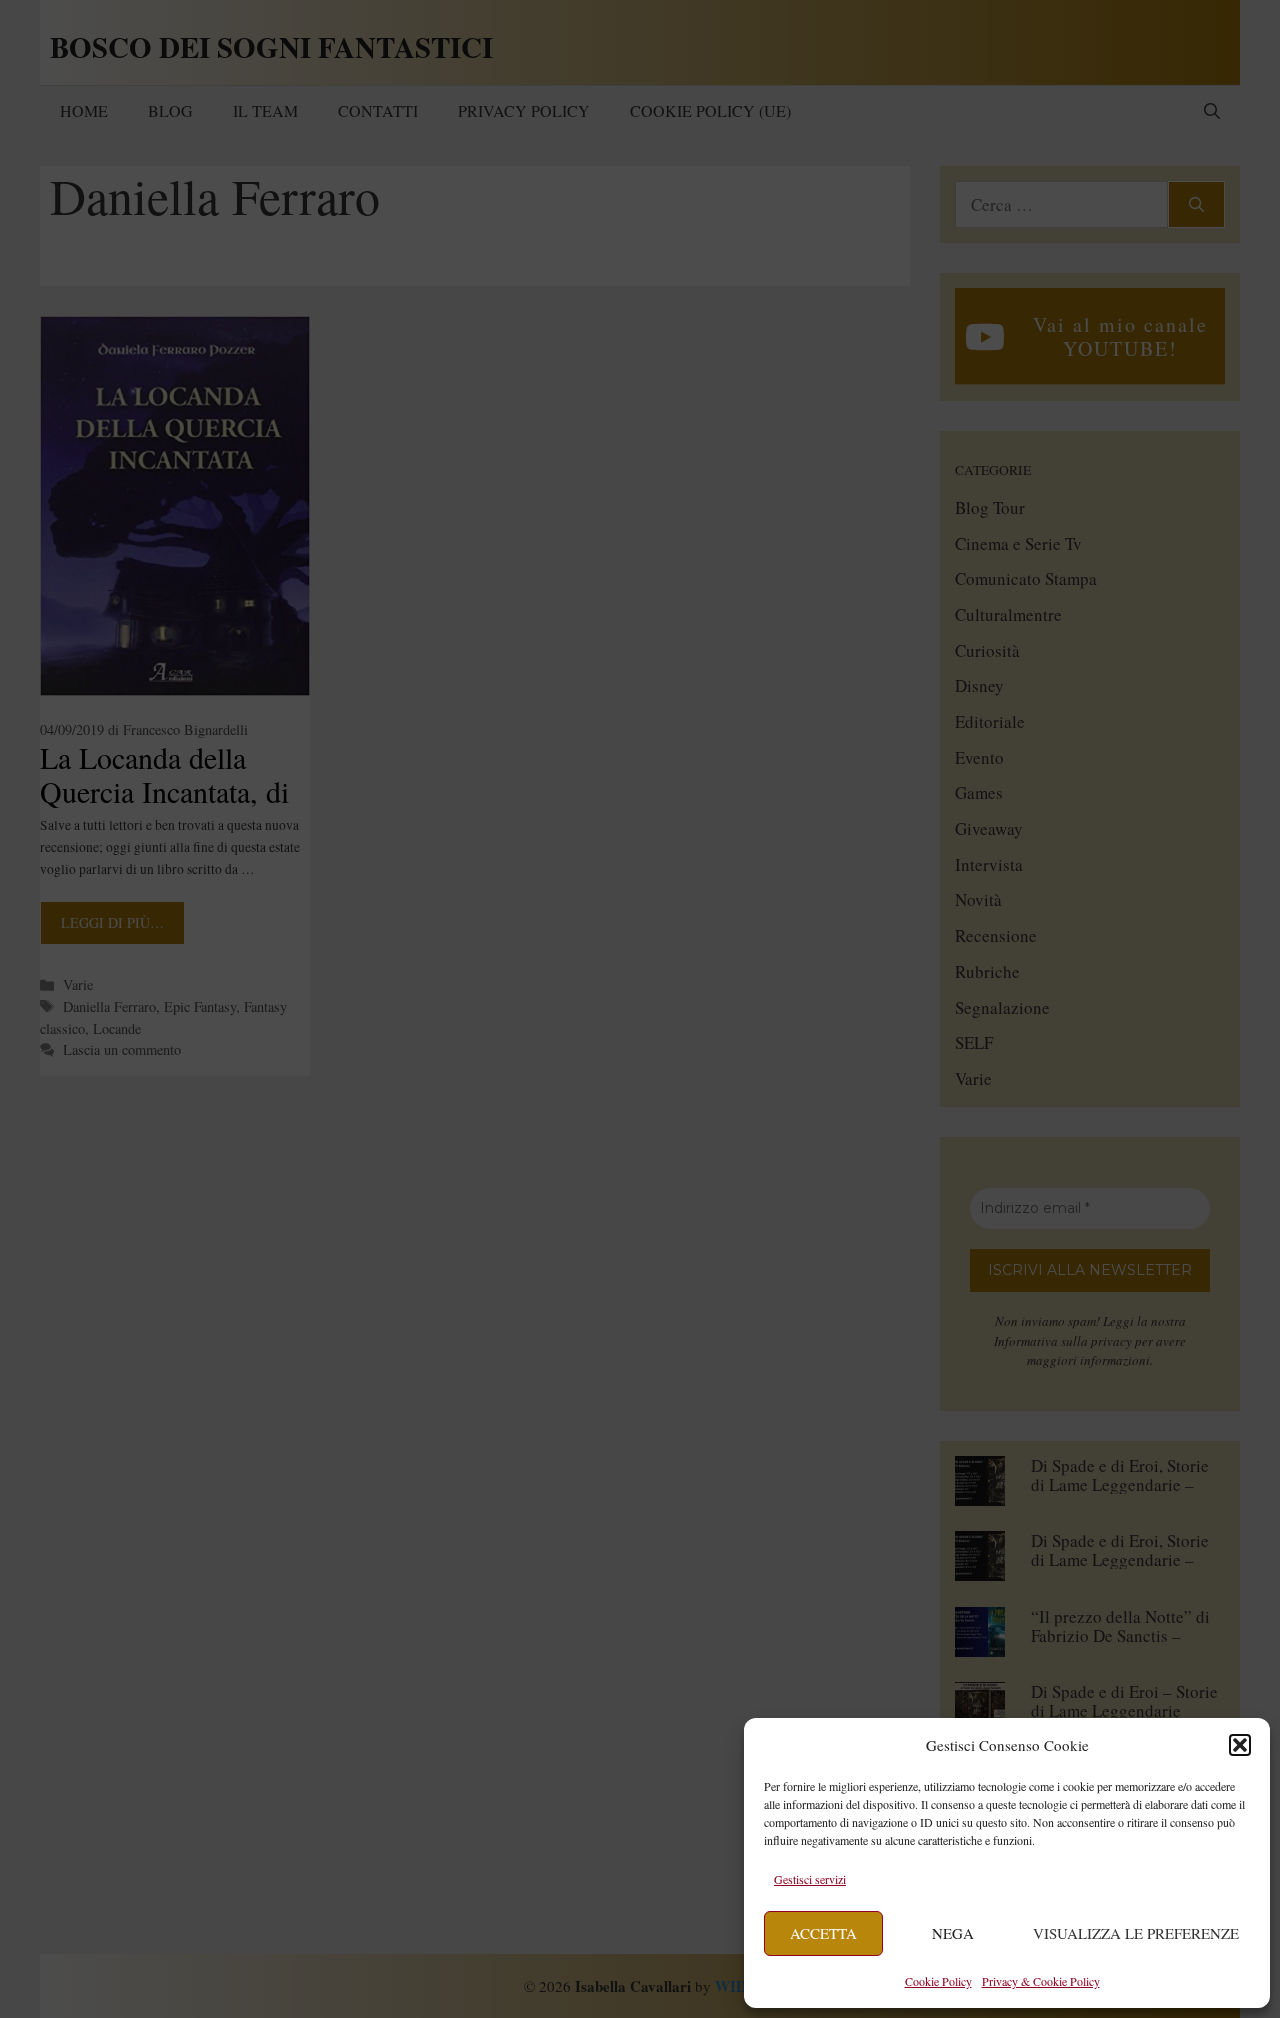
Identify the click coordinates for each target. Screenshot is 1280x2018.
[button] (1240, 1745)
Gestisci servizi (810, 1879)
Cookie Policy (938, 1981)
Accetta (823, 1933)
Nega (953, 1933)
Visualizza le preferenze (1136, 1933)
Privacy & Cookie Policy (1041, 1981)
